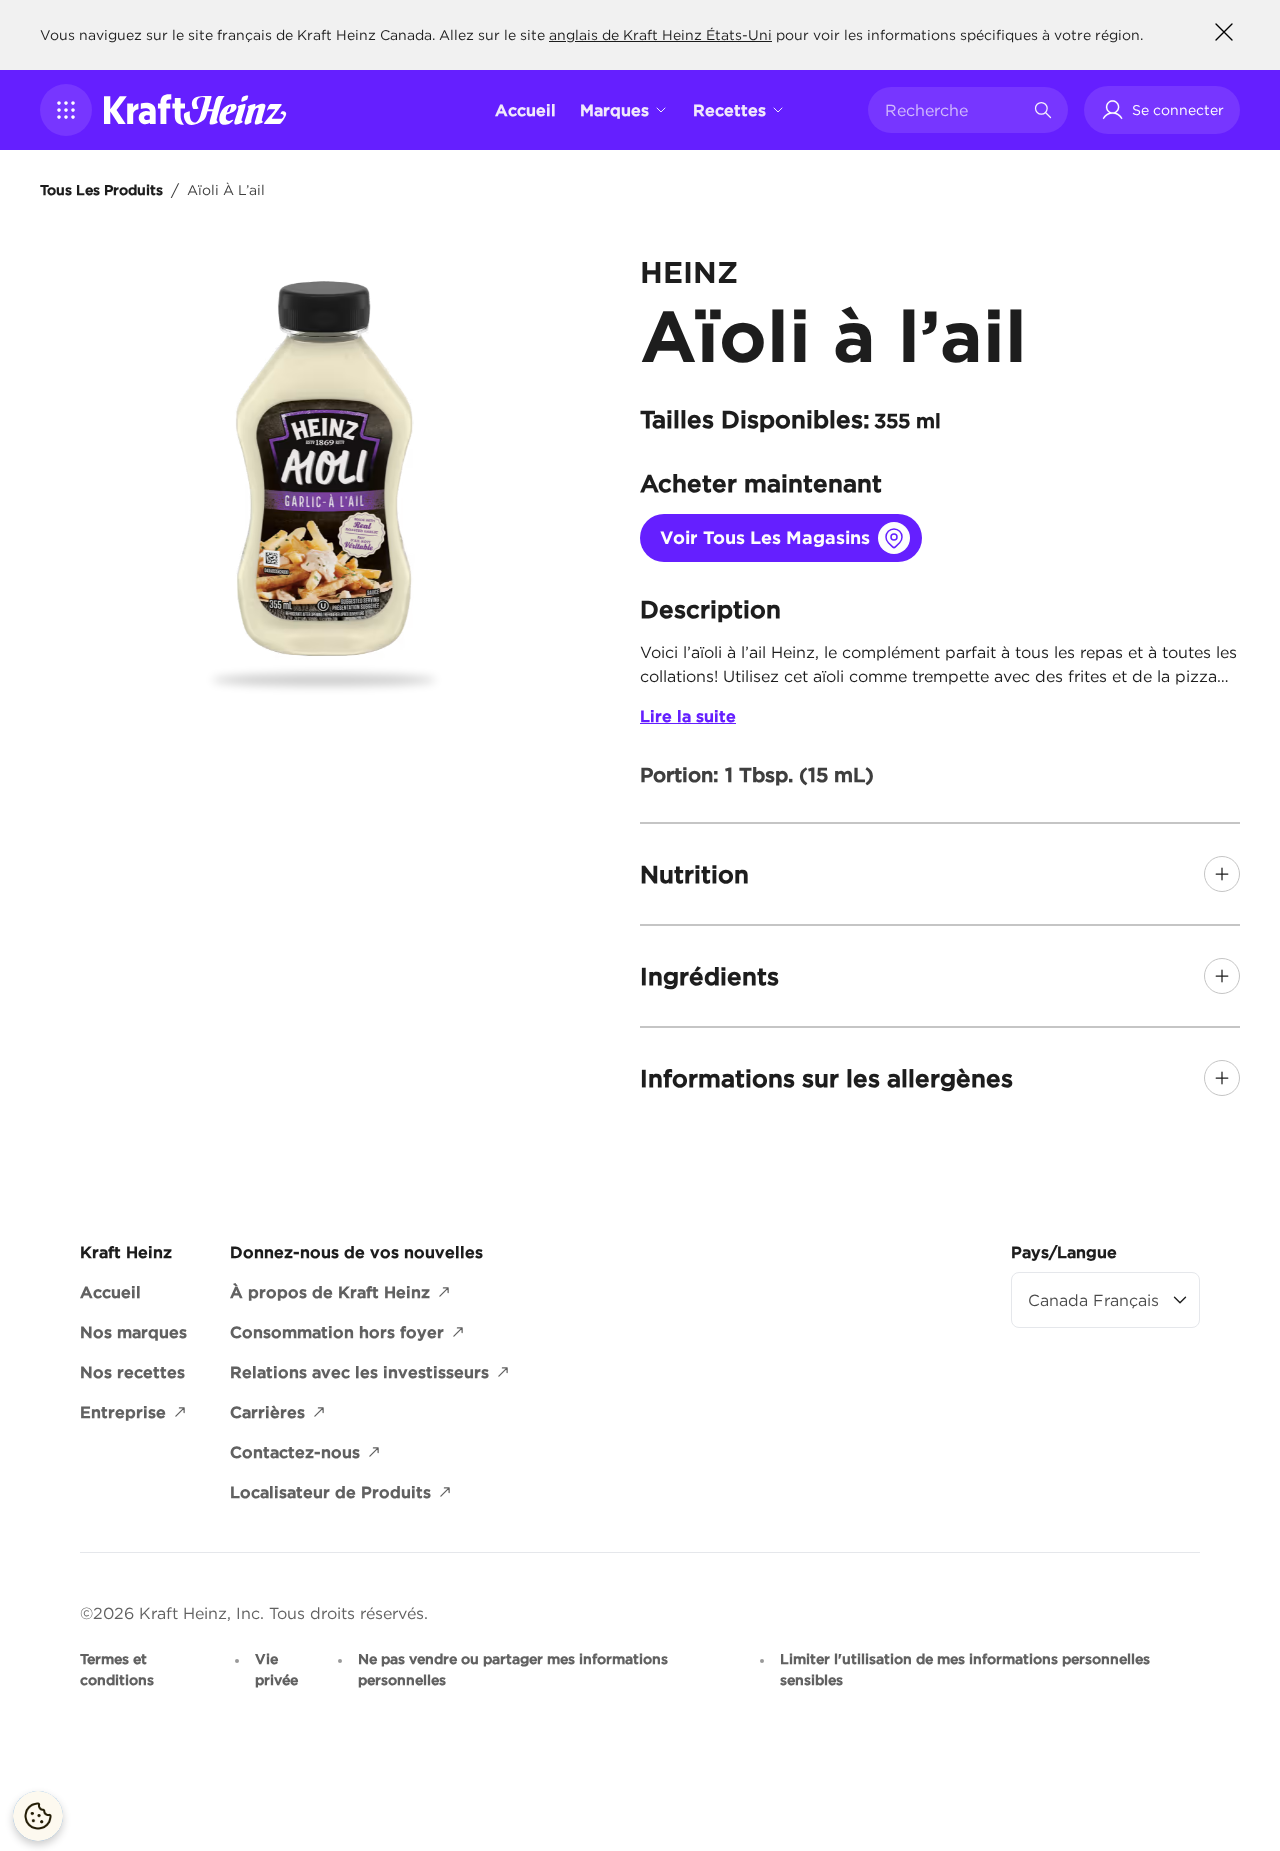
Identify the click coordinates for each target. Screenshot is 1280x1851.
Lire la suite (688, 716)
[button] (66, 110)
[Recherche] (1043, 110)
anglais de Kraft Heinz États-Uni (660, 35)
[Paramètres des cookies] (38, 1816)
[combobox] (953, 110)
